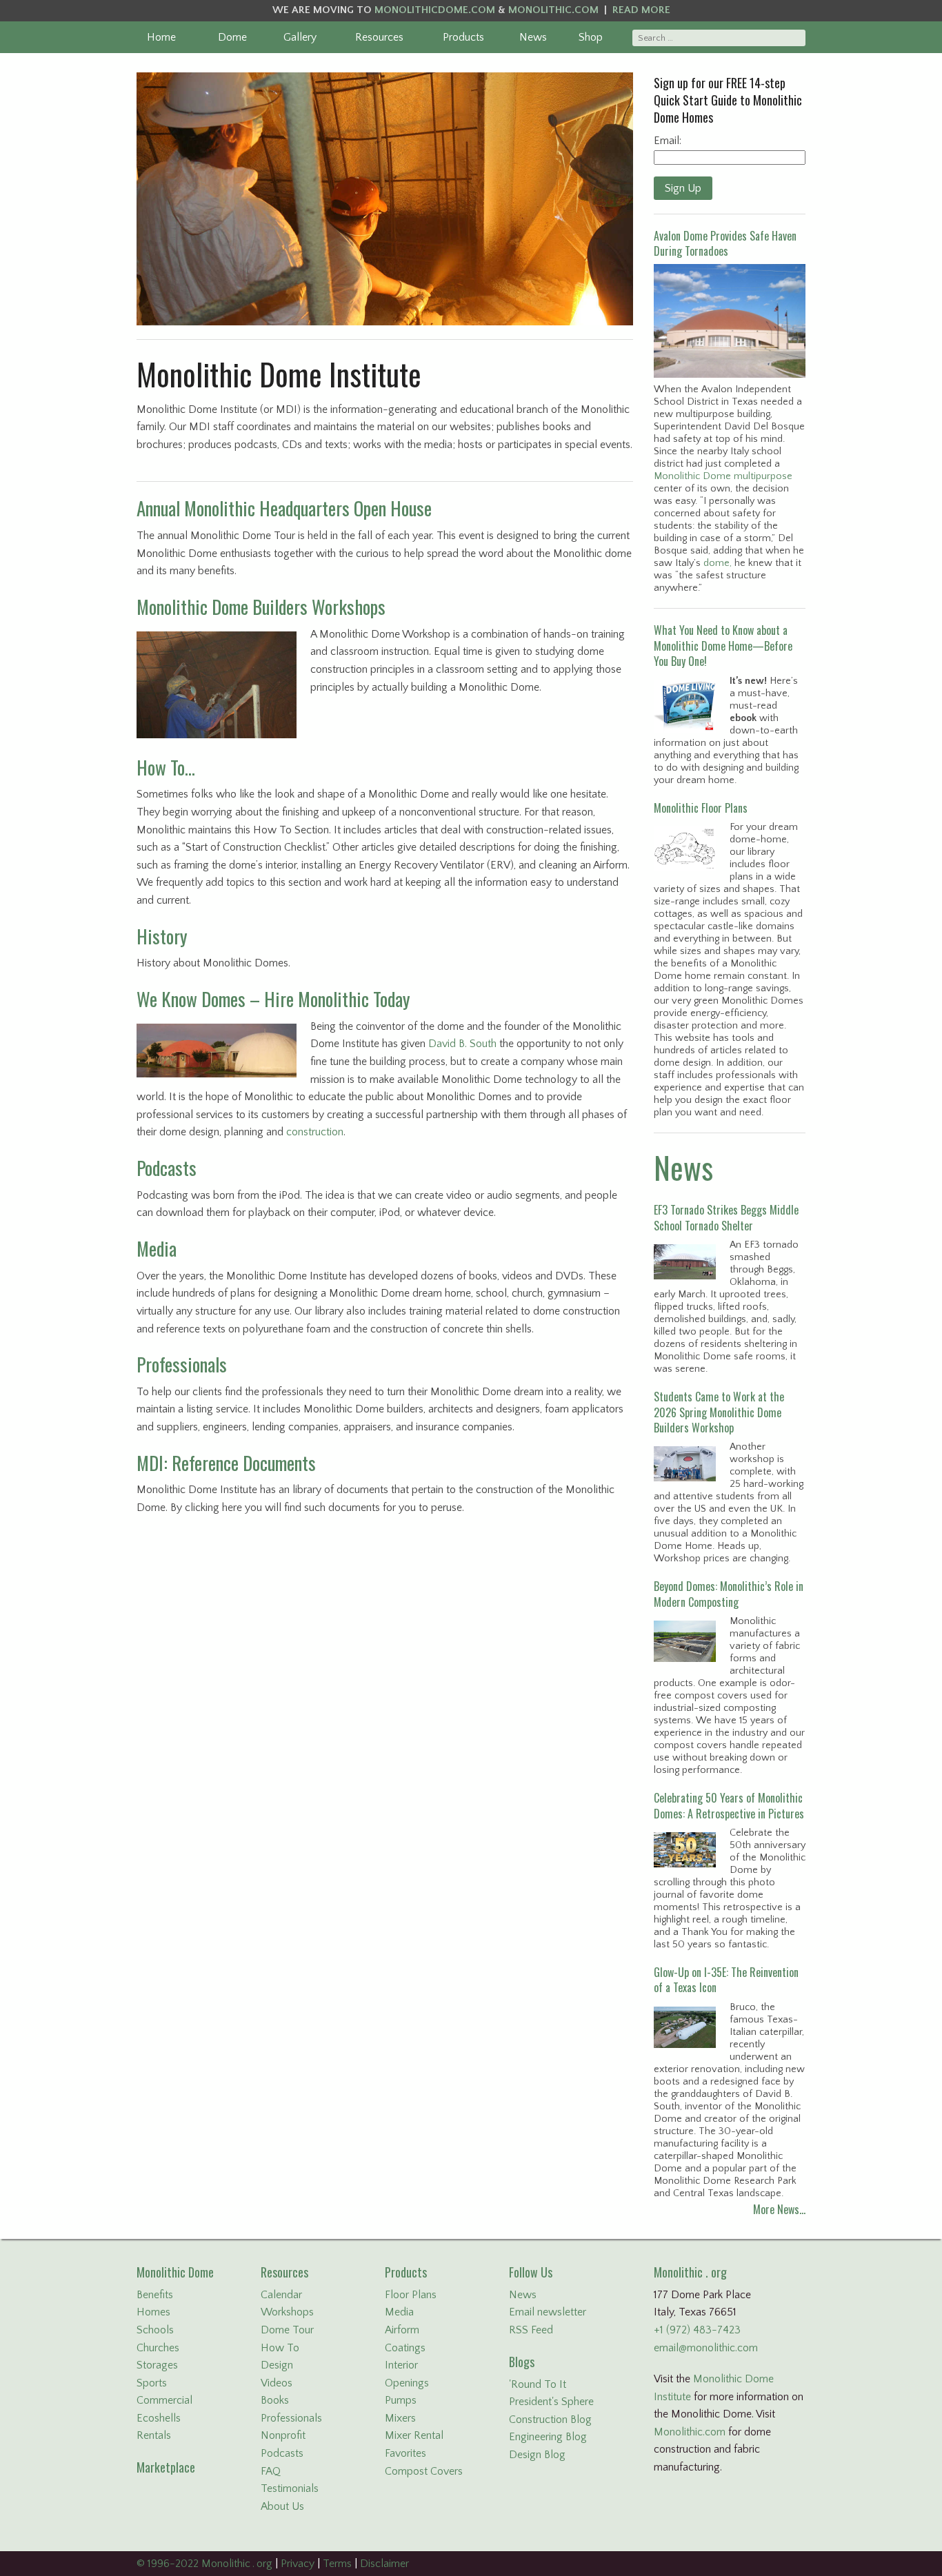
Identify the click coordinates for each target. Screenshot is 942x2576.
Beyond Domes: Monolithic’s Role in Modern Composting (729, 1594)
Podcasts (167, 1168)
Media (157, 1248)
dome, (718, 563)
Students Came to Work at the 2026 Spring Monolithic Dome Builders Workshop (719, 1412)
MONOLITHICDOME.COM (435, 10)
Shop (591, 37)
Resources (379, 37)
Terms (337, 2564)
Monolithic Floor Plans (701, 808)
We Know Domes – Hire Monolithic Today (273, 999)
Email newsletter (548, 2312)
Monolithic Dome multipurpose (723, 476)
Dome (232, 37)
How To (280, 2348)
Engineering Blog (548, 2437)
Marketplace (166, 2467)
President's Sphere (551, 2402)
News (533, 37)
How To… (166, 767)
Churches (158, 2348)
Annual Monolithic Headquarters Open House (284, 508)
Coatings (405, 2348)
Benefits (155, 2295)
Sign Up (683, 188)
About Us (282, 2506)
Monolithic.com (690, 2432)
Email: (668, 141)
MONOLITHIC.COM (553, 10)
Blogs (522, 2362)
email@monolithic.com (706, 2348)
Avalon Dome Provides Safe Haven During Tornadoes (725, 243)
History (162, 936)
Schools (155, 2330)
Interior (401, 2365)
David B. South (462, 1044)
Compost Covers (424, 2471)
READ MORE (641, 10)
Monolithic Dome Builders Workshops (261, 607)
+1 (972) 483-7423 (697, 2330)
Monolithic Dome (175, 2272)
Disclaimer (384, 2564)
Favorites (405, 2453)
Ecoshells (159, 2418)
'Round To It (538, 2384)
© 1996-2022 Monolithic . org (204, 2564)
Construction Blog (550, 2420)
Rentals (154, 2435)
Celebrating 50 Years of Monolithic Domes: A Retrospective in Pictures (729, 1805)
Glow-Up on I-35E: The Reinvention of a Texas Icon (726, 1980)
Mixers (400, 2418)
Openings (407, 2383)
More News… (779, 2209)
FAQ (271, 2471)
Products (463, 37)
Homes (153, 2312)
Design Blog (537, 2455)
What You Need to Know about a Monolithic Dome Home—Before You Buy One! (723, 646)
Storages (157, 2365)
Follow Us (531, 2272)
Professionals (182, 1364)
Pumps (401, 2400)
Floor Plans (411, 2295)
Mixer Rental (414, 2435)
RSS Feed (531, 2330)
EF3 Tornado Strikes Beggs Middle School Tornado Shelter (726, 1217)
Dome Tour (287, 2330)
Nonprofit (283, 2435)
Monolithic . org (690, 2272)
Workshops (287, 2312)
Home (161, 37)
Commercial (164, 2400)
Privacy (298, 2564)
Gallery (300, 37)
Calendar (281, 2295)
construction (315, 1132)
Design (277, 2365)
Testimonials (290, 2488)
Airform (402, 2330)
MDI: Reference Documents (226, 1463)
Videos (277, 2383)
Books (275, 2400)
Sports (152, 2383)
